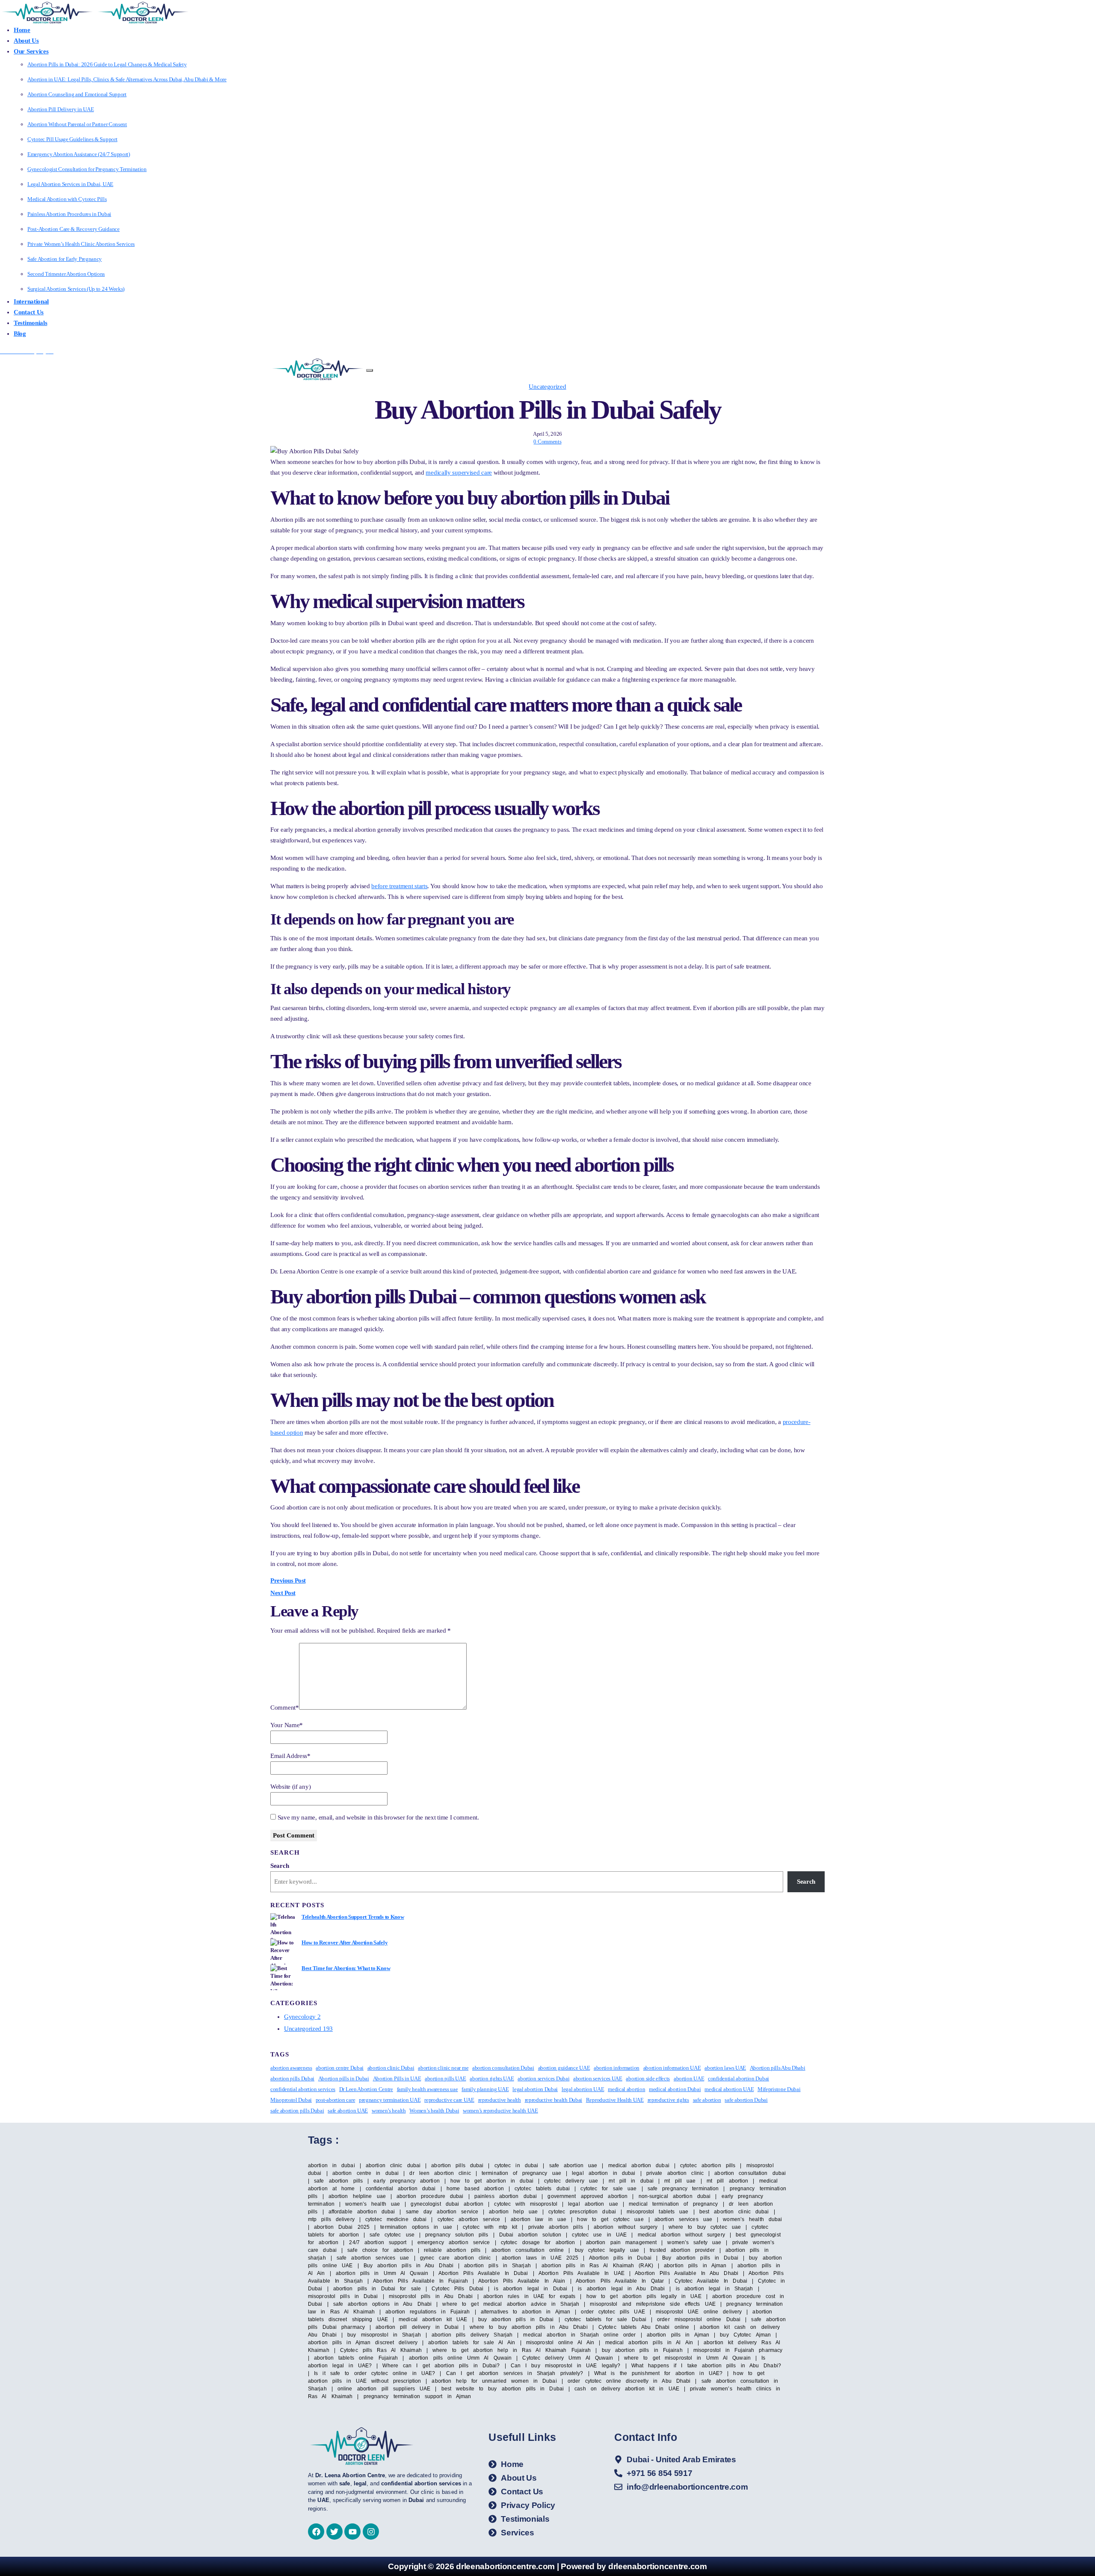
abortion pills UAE (445, 2078)
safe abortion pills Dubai (297, 2111)
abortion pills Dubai (292, 2078)
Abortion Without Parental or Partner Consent (77, 124)
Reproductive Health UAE (615, 2100)
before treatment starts (399, 886)
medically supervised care (459, 473)
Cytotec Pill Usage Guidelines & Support (72, 139)
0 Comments (547, 442)
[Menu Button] (370, 370)
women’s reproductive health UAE (500, 2111)
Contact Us (29, 312)
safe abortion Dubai (746, 2100)
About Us (26, 41)
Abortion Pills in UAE (397, 2078)
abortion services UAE (598, 2078)
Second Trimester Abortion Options (66, 274)
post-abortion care (336, 2100)
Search (280, 1866)
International (31, 301)
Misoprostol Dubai (291, 2100)
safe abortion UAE (348, 2111)
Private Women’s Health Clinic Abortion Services (81, 244)
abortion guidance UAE (564, 2068)
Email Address (290, 1756)
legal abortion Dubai (535, 2089)
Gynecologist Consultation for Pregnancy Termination (87, 169)
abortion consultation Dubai (503, 2068)
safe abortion (707, 2100)
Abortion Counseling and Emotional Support (77, 94)
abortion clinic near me (443, 2068)
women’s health (389, 2111)
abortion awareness (291, 2068)
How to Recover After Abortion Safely (345, 1942)
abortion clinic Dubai (391, 2068)
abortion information (617, 2068)
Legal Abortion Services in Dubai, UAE (70, 184)
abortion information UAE (672, 2068)
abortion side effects (648, 2078)
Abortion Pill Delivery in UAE (61, 109)
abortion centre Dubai (340, 2068)
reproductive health (500, 2100)
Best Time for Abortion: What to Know (346, 1968)
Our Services (31, 51)
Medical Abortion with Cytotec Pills (67, 199)
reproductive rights (668, 2100)
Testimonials (30, 323)
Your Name (287, 1725)
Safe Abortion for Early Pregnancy (65, 259)
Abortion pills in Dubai (344, 2078)
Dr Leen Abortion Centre (366, 2089)
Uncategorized (547, 387)
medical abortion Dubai (675, 2089)
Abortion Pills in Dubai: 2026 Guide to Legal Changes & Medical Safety (107, 64)
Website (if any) (290, 1787)
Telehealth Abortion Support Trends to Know (353, 1917)
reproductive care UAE (449, 2100)
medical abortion (626, 2089)
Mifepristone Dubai (779, 2089)
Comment (285, 1707)
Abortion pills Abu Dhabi (778, 2068)
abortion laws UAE (725, 2068)
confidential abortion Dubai (738, 2078)
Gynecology (302, 2017)
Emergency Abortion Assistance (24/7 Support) (79, 154)
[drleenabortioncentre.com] (47, 12)
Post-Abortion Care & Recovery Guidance (74, 229)
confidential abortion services (303, 2089)
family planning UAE (485, 2089)
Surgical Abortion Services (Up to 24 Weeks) (76, 289)
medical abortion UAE (729, 2089)
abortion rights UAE (492, 2078)
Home (22, 30)
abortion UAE (689, 2078)
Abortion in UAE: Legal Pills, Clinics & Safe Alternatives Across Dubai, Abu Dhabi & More (127, 79)
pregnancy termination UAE (390, 2100)
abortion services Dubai (543, 2078)
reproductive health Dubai (554, 2100)
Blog (20, 334)
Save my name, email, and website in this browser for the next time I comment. (378, 1817)
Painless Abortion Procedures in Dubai (69, 214)
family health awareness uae (428, 2089)
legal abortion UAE (583, 2089)
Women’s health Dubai (434, 2111)
